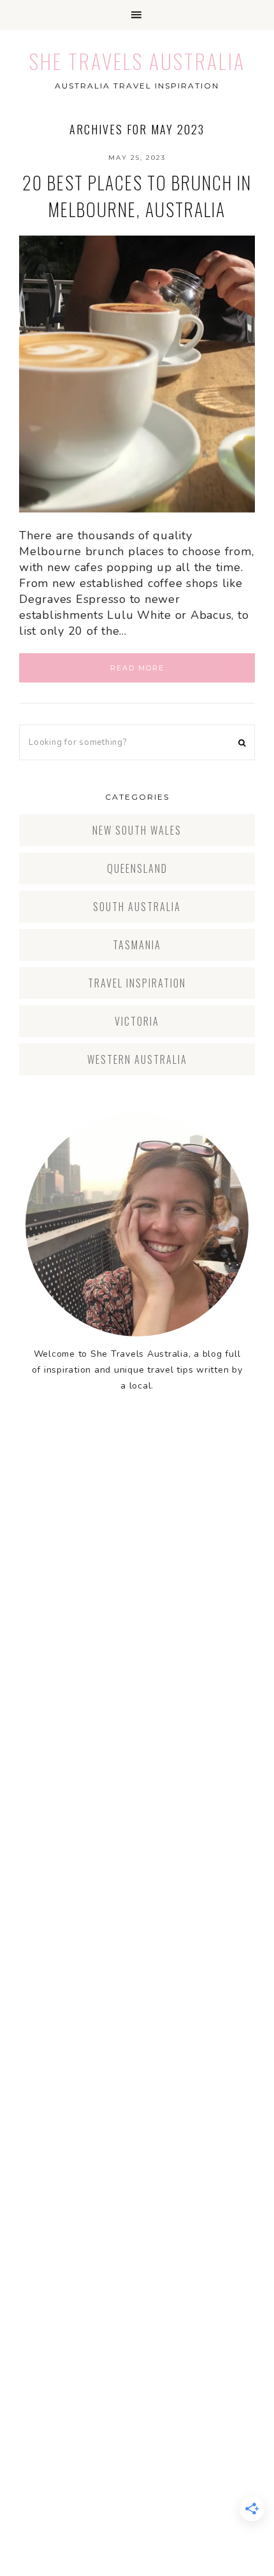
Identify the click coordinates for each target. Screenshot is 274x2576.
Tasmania (137, 945)
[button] (137, 15)
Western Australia (137, 1059)
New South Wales (137, 830)
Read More (137, 668)
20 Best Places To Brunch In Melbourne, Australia (137, 196)
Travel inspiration (137, 983)
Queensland (137, 868)
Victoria (137, 1021)
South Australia (137, 907)
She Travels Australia (137, 61)
